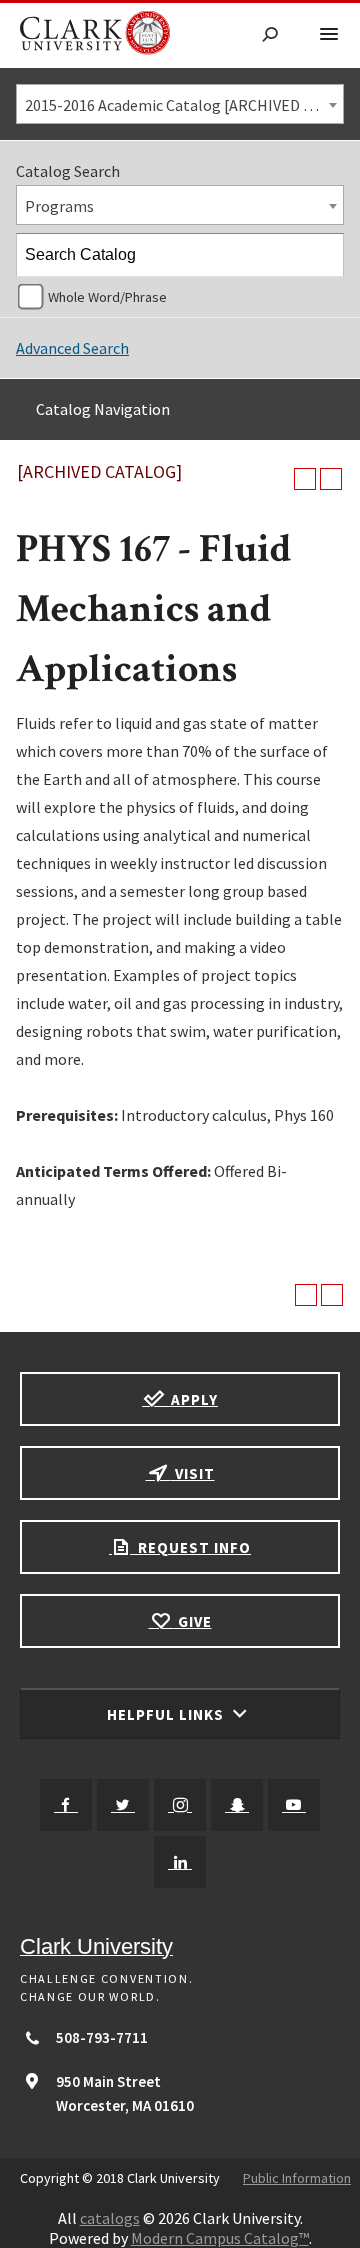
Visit (193, 1473)
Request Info (192, 1547)
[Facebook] (66, 1805)
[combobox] (180, 104)
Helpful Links (167, 1714)
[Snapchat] (237, 1805)
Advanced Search (72, 348)
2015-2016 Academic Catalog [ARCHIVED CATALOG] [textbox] (184, 105)
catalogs (110, 2218)
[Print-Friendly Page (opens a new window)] (305, 479)
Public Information (297, 2178)
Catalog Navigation (103, 409)
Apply (192, 1399)
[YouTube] (294, 1805)
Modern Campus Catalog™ (220, 2238)
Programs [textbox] (59, 206)
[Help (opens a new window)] (331, 479)
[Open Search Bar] (270, 35)
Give (193, 1621)
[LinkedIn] (180, 1862)
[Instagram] (180, 1805)
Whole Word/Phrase (107, 297)
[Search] (323, 255)
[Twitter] (123, 1805)
